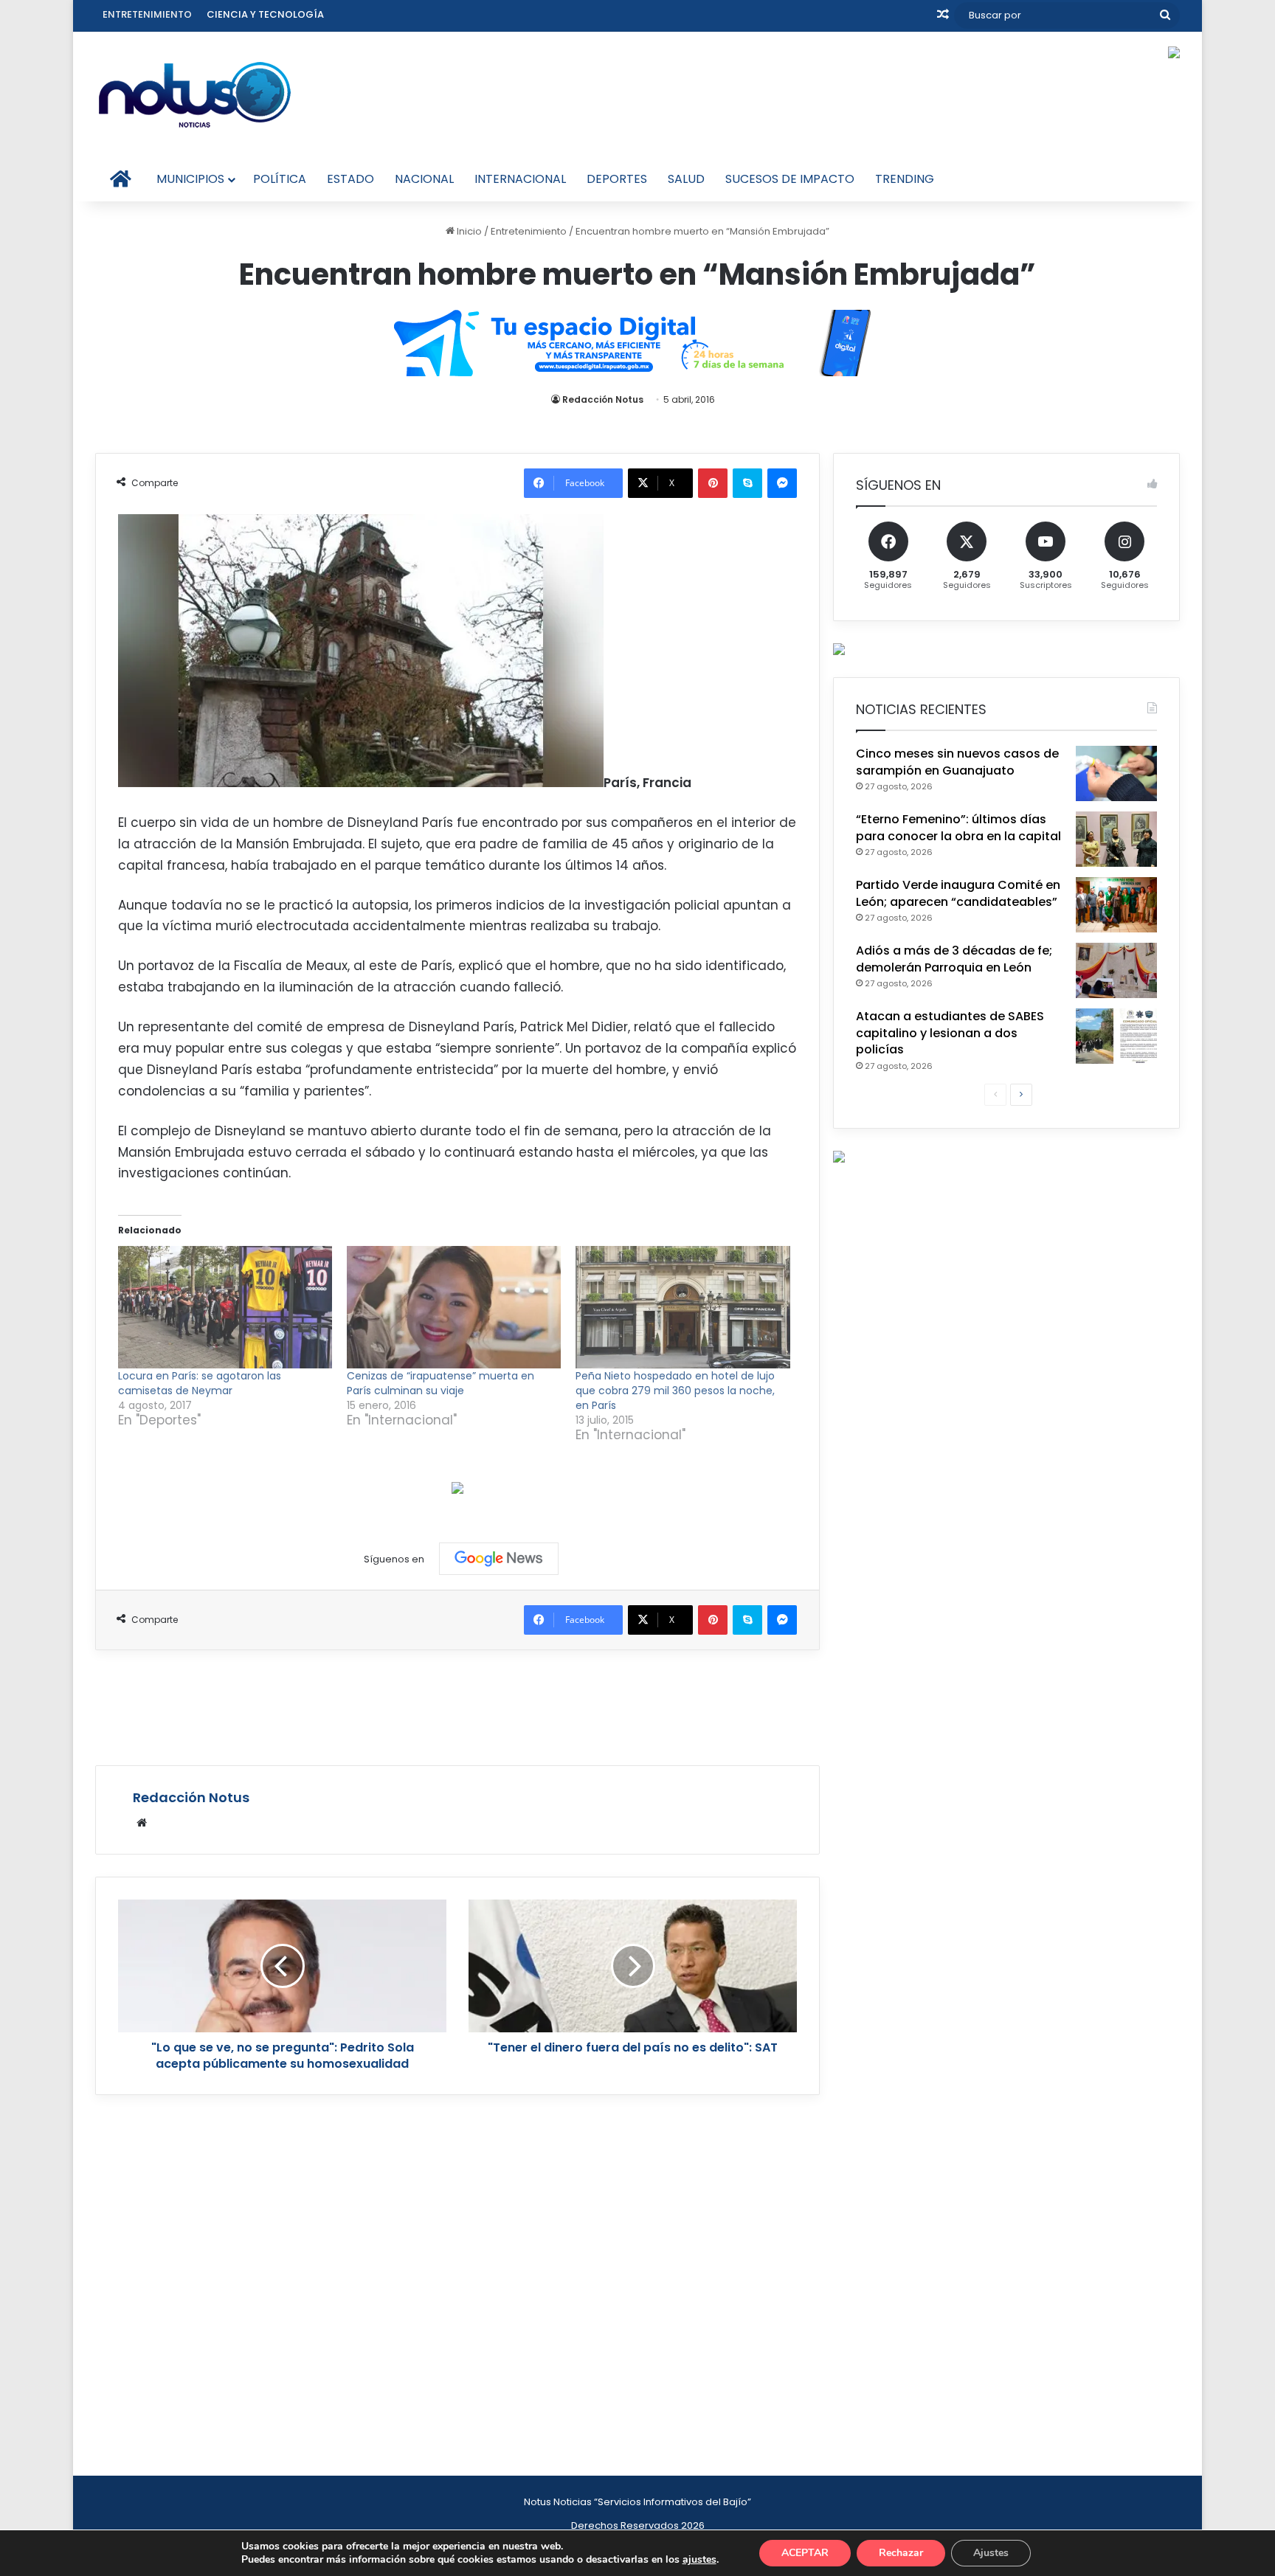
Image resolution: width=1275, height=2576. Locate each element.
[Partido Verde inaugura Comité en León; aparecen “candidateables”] (1116, 905)
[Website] (142, 1823)
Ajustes (991, 2553)
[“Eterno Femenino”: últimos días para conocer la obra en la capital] (1116, 839)
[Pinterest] (713, 483)
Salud (686, 179)
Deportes (617, 179)
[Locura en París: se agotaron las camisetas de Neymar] (225, 1307)
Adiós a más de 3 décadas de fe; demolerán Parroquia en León (954, 959)
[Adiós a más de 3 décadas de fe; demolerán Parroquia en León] (1116, 970)
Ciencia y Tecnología (265, 14)
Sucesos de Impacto (790, 179)
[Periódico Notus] (195, 94)
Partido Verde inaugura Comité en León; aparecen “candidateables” (958, 893)
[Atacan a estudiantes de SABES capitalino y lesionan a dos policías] (1116, 1036)
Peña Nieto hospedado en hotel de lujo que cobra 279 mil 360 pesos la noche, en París (675, 1391)
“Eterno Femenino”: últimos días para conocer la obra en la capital (958, 827)
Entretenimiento (147, 14)
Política (280, 179)
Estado (350, 179)
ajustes (699, 2560)
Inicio (468, 231)
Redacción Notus (603, 399)
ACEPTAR (805, 2553)
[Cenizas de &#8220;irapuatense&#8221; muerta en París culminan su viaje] (454, 1307)
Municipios (190, 179)
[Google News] (499, 1559)
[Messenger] (782, 483)
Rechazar (901, 2553)
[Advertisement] (457, 1706)
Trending (905, 179)
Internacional (520, 179)
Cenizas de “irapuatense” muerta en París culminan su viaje (440, 1383)
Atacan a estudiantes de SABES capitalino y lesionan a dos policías (950, 1033)
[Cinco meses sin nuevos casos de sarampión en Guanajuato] (1116, 773)
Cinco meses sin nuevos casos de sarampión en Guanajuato (957, 762)
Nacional (424, 179)
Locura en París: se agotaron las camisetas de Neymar (200, 1383)
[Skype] (747, 483)
